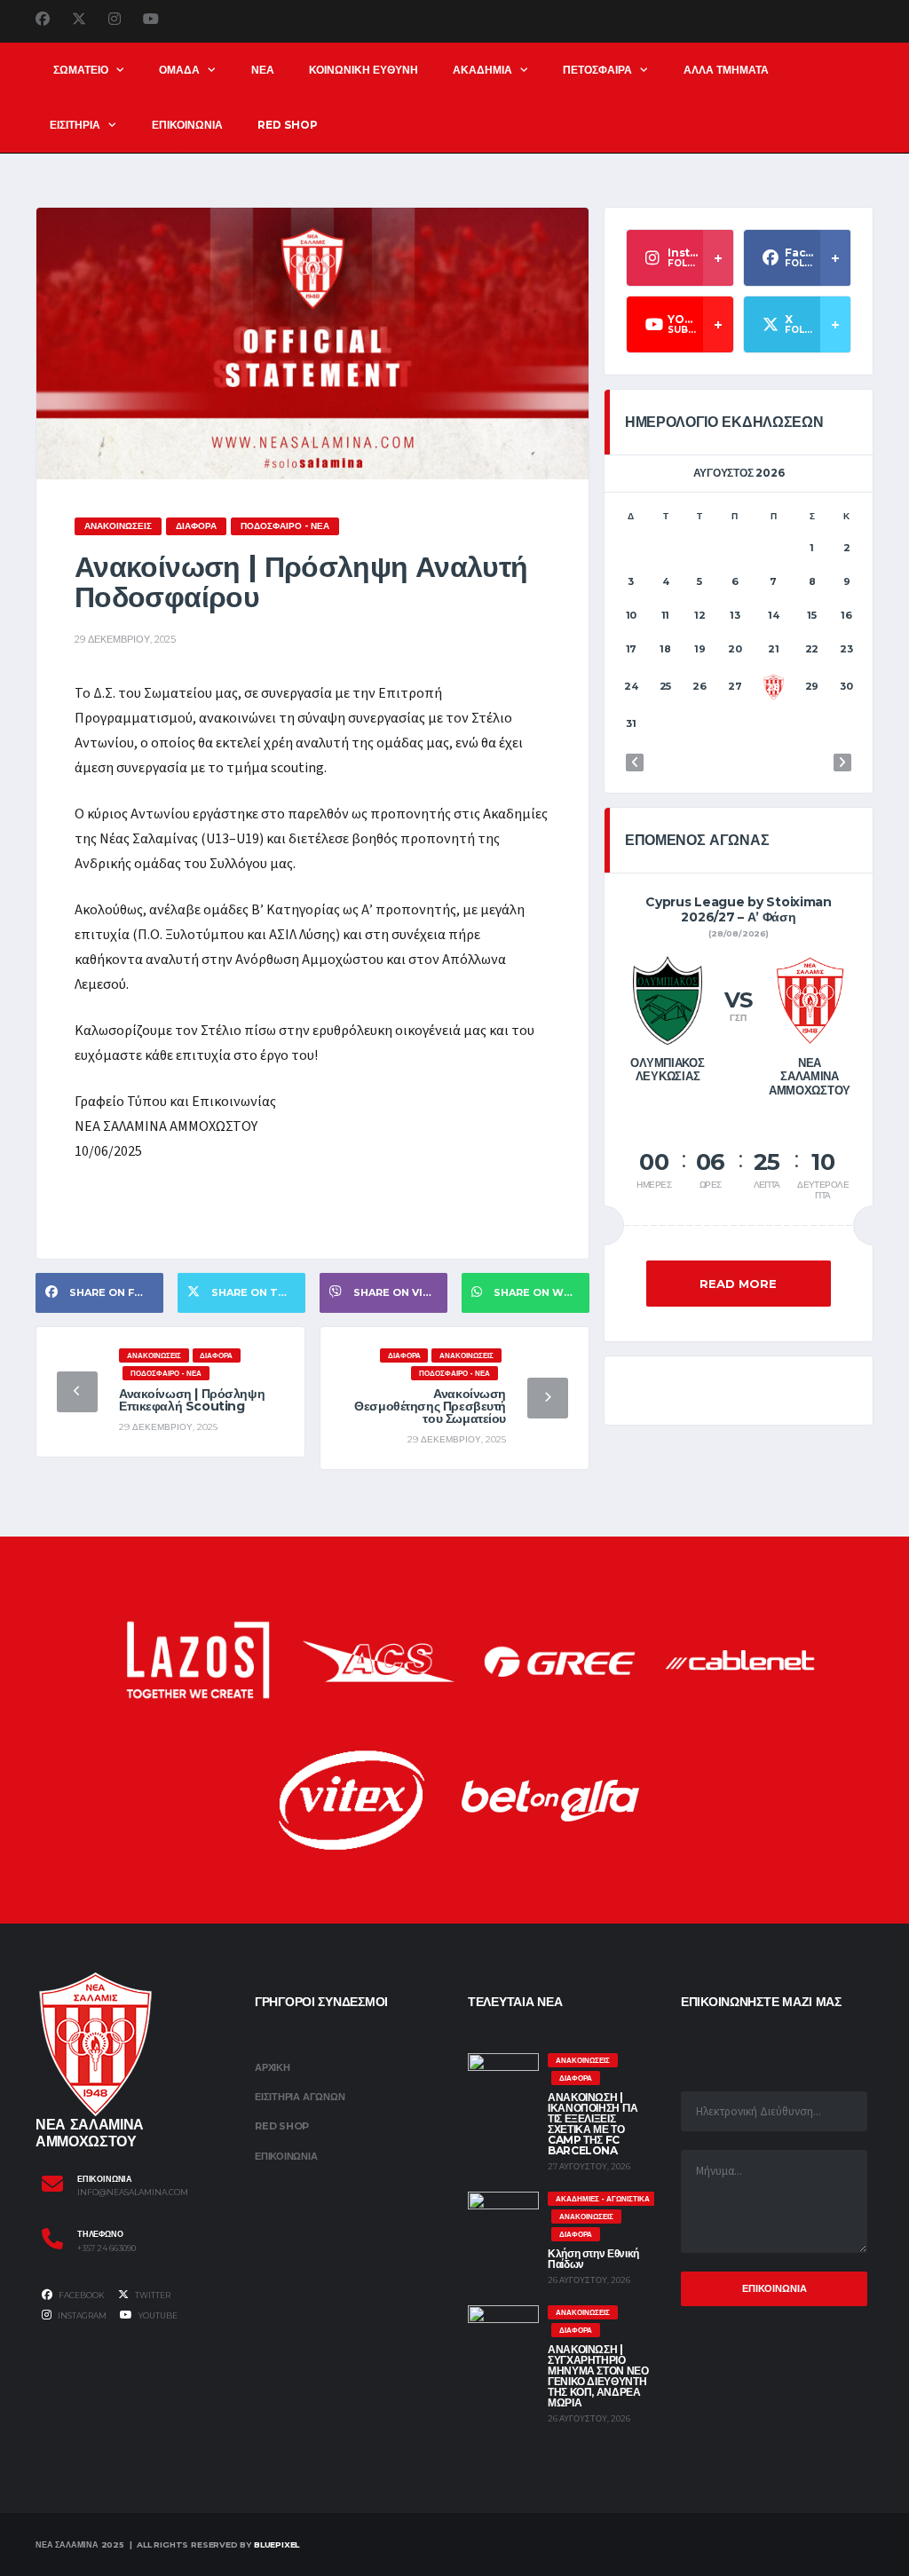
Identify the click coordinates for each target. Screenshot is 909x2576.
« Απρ (635, 763)
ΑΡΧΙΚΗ (273, 2067)
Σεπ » (842, 763)
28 (773, 687)
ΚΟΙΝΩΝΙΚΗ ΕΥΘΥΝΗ (364, 70)
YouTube (157, 2315)
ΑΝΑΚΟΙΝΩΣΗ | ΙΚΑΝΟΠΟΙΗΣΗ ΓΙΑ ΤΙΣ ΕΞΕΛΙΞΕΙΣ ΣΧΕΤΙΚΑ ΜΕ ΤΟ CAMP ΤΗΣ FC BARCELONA (593, 2124)
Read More (738, 1284)
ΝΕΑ (263, 70)
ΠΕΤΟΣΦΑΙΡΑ (597, 70)
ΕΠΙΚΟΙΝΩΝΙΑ (187, 125)
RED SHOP (288, 125)
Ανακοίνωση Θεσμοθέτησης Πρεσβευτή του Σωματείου (430, 1406)
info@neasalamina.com (133, 2193)
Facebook (81, 2295)
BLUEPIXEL (277, 2544)
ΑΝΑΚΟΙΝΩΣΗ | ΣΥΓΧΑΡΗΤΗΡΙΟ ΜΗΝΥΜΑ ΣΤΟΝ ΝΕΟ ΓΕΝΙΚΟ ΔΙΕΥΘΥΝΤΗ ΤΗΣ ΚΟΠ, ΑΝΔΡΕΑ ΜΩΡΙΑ (598, 2376)
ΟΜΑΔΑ (179, 70)
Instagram (81, 2315)
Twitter (152, 2295)
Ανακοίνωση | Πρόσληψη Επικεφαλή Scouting (192, 1400)
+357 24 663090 (107, 2248)
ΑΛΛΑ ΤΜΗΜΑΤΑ (726, 70)
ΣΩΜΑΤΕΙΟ (81, 70)
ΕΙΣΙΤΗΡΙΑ (75, 125)
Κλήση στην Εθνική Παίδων (593, 2259)
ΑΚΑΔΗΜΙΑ (482, 70)
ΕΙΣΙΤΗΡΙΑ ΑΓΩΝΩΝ (300, 2097)
